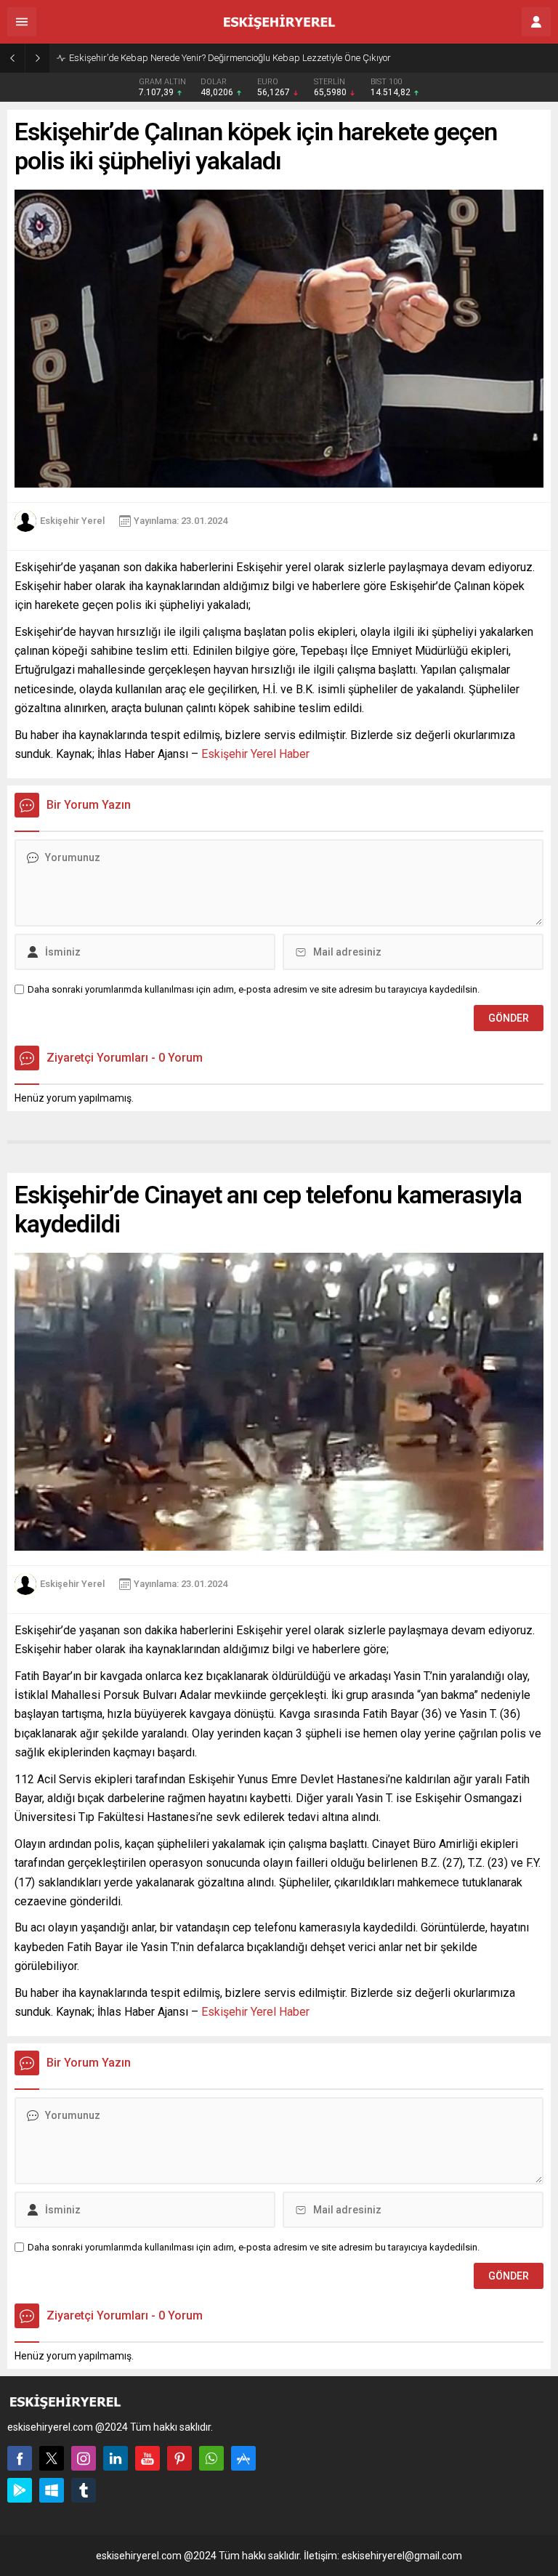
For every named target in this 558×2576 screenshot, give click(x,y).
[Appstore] (243, 2458)
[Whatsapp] (211, 2458)
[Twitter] (52, 2458)
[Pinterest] (179, 2458)
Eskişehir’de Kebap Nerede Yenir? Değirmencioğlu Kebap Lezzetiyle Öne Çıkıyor (230, 58)
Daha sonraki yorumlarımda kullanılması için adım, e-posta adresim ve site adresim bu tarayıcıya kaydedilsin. (254, 989)
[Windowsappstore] (52, 2490)
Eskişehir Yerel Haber (255, 754)
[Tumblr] (84, 2490)
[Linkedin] (116, 2458)
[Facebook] (20, 2458)
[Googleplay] (20, 2490)
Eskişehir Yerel (72, 521)
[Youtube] (147, 2458)
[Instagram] (84, 2458)
